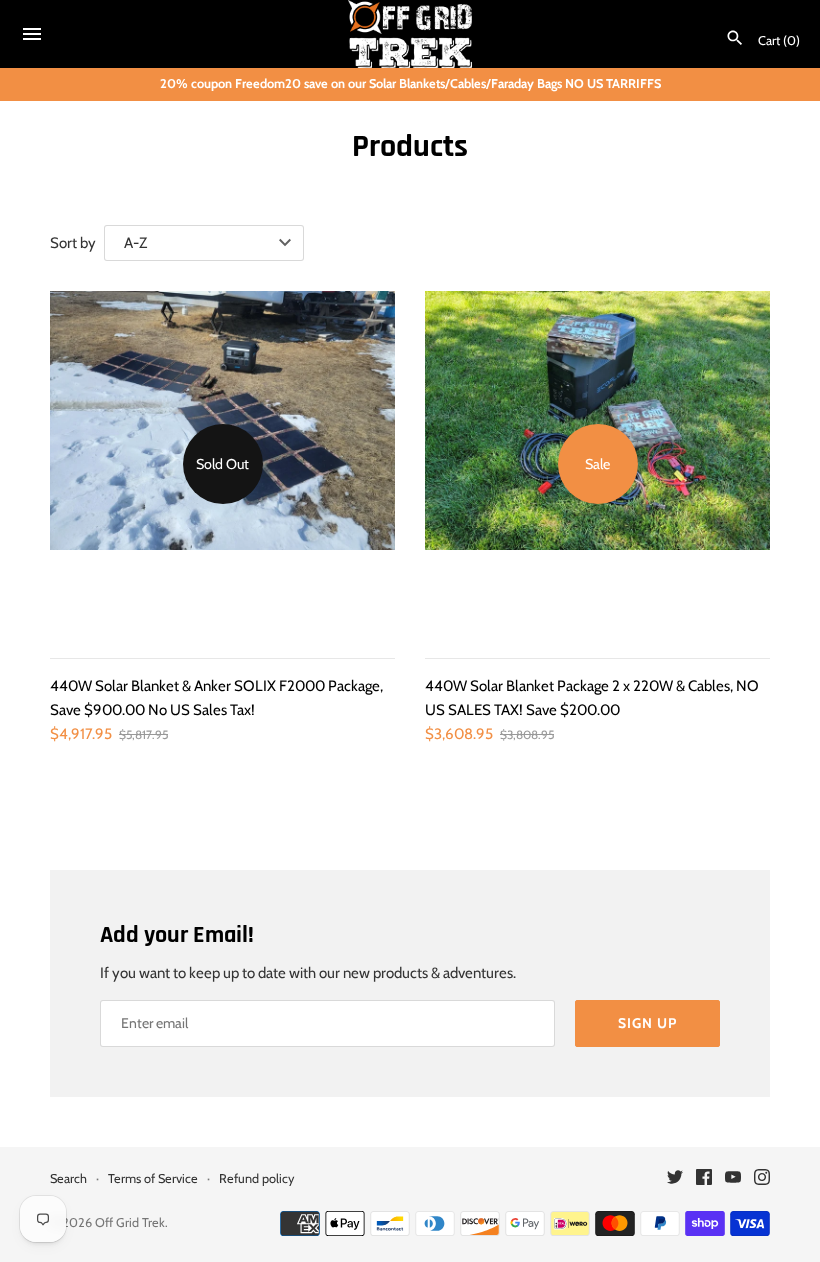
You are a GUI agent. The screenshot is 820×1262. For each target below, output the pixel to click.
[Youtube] (733, 1179)
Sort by (73, 243)
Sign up (647, 1023)
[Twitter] (675, 1179)
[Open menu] (32, 37)
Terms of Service (153, 1178)
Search (68, 1178)
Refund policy (256, 1178)
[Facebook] (704, 1179)
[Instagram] (762, 1179)
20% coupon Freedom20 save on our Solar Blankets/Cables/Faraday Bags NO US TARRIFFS (410, 83)
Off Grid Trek (130, 1222)
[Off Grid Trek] (410, 34)
